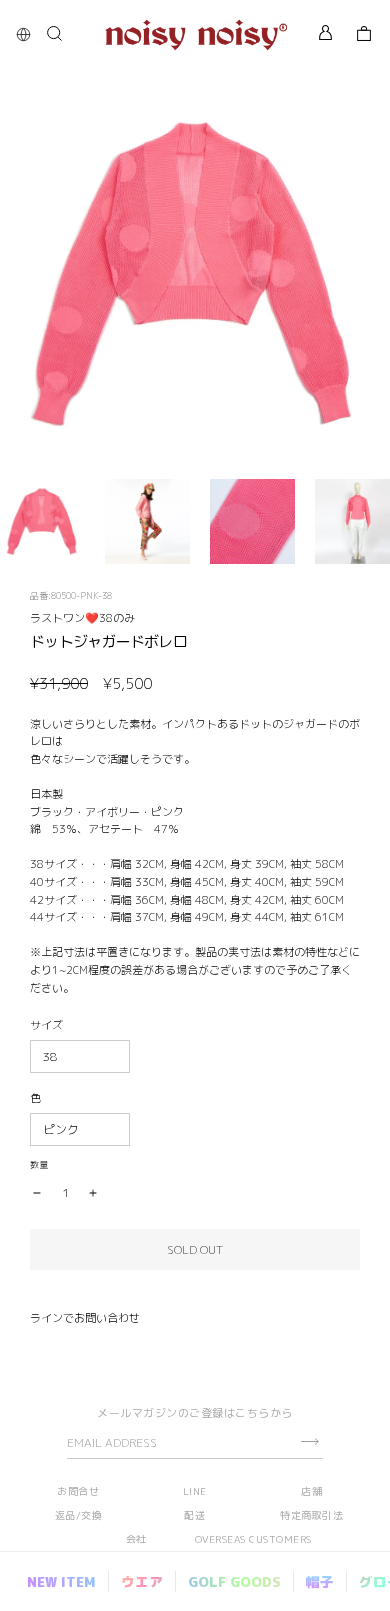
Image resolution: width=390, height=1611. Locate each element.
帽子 (320, 1581)
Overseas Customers (253, 1539)
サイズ (46, 1025)
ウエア (142, 1581)
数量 (39, 1164)
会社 (136, 1539)
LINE (195, 1491)
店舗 (311, 1491)
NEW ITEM (61, 1581)
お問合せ (78, 1491)
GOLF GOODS (234, 1581)
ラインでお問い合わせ (85, 1318)
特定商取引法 (311, 1515)
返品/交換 (79, 1515)
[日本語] (28, 34)
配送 (194, 1515)
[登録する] (309, 1441)
